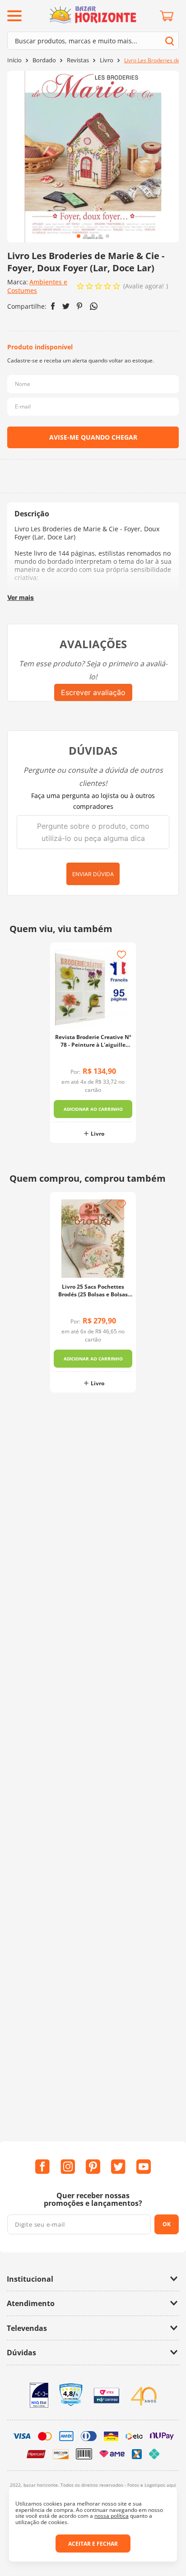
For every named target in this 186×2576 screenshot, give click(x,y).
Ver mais (21, 597)
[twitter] (66, 306)
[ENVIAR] (93, 437)
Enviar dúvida (93, 874)
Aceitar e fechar (93, 2544)
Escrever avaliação (93, 692)
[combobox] (93, 41)
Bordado (44, 60)
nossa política (112, 2516)
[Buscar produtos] (170, 41)
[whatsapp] (94, 306)
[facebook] (53, 306)
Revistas (78, 60)
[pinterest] (80, 306)
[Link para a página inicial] (14, 60)
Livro (107, 60)
